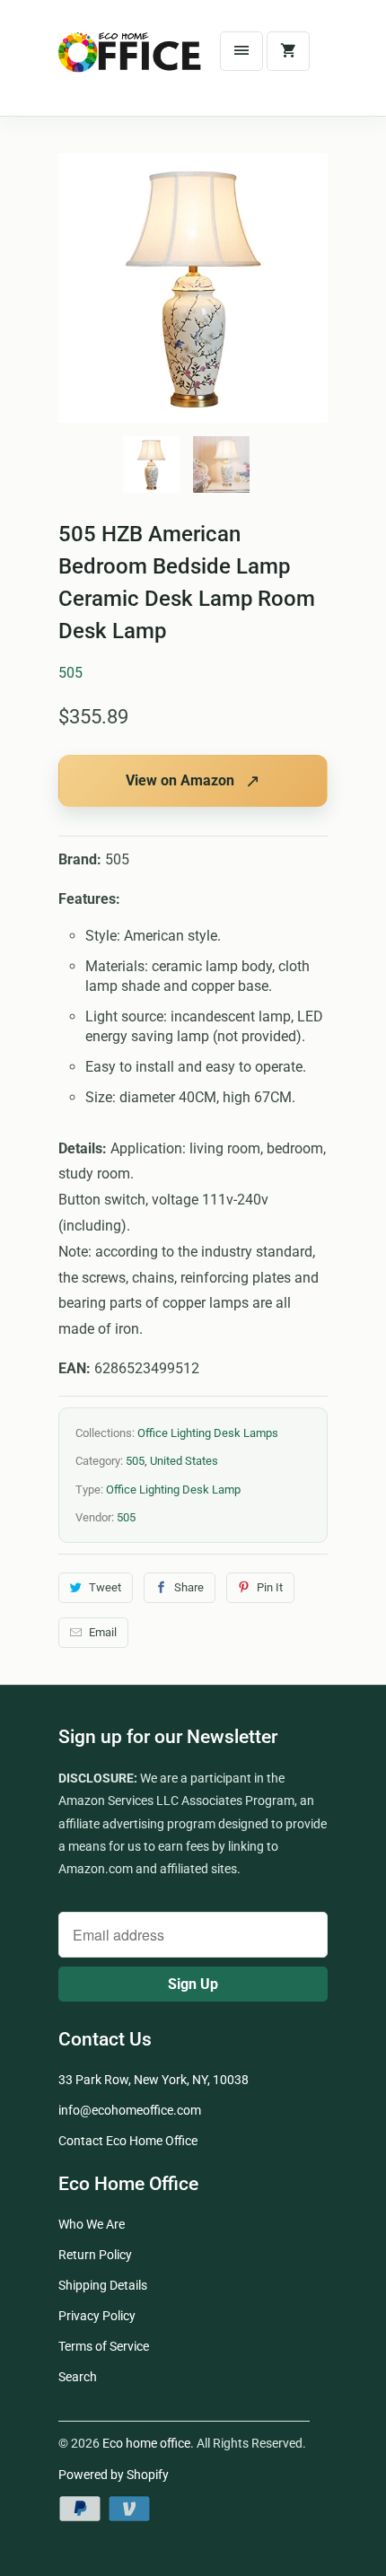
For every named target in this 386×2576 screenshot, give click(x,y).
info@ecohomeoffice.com (130, 2110)
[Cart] (288, 51)
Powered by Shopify (114, 2475)
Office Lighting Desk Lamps (208, 1433)
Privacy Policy (97, 2316)
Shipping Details (103, 2285)
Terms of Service (104, 2346)
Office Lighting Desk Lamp (173, 1490)
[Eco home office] (130, 65)
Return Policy (95, 2255)
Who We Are (92, 2224)
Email (103, 1632)
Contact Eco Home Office (128, 2141)
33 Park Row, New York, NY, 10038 (154, 2080)
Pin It (270, 1587)
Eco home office (146, 2443)
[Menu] (241, 51)
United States (184, 1461)
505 (70, 673)
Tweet (105, 1587)
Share (189, 1587)
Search (78, 2377)
